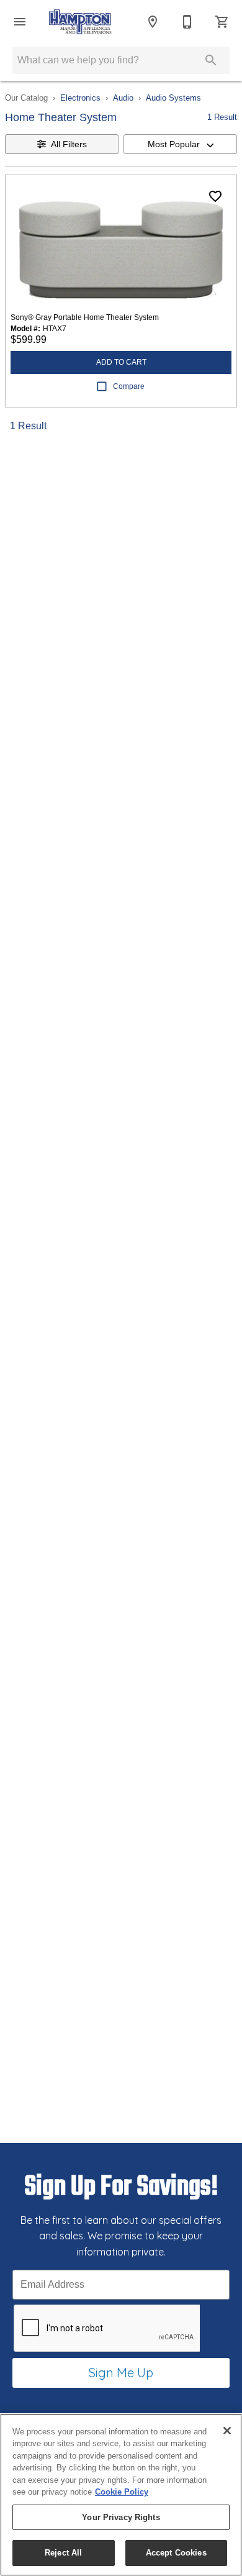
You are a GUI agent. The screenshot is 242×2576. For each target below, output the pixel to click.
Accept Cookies (176, 2553)
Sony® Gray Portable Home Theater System (85, 317)
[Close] (227, 2431)
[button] (20, 22)
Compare (129, 386)
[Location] (153, 22)
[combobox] (180, 144)
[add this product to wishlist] (215, 196)
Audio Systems (173, 98)
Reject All (63, 2553)
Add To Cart (121, 362)
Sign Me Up (121, 2373)
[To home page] (80, 22)
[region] (121, 2495)
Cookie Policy (122, 2492)
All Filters (69, 144)
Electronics (80, 98)
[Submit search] (211, 60)
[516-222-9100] (187, 22)
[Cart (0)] (222, 22)
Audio (123, 98)
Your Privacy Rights (121, 2517)
